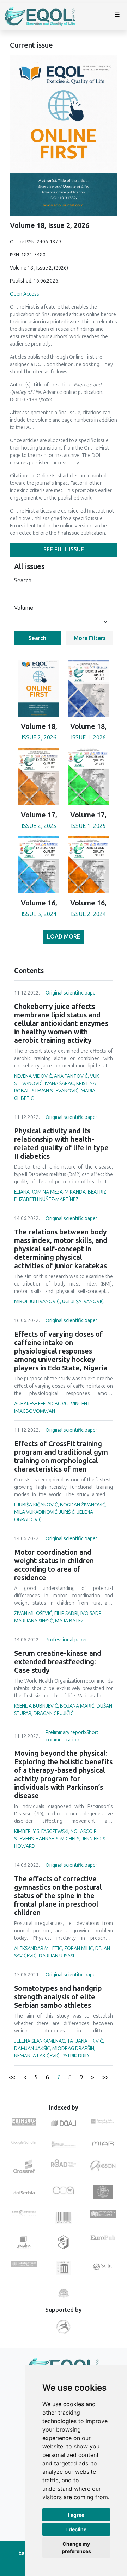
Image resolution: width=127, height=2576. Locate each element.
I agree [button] (76, 2515)
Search (23, 580)
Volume (24, 608)
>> (105, 2077)
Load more (64, 937)
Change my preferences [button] (76, 2547)
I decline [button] (76, 2529)
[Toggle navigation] (117, 16)
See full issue (64, 549)
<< (12, 2077)
